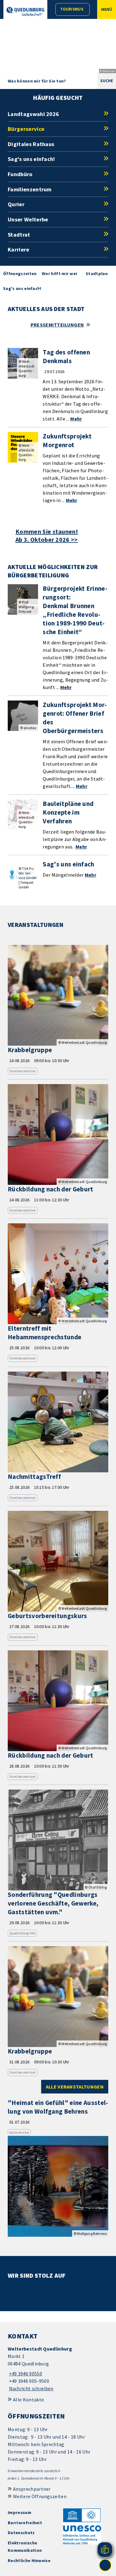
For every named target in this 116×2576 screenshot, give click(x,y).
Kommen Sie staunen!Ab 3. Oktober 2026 (47, 536)
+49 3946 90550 (25, 2374)
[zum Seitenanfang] (105, 2565)
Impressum (19, 2512)
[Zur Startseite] (25, 11)
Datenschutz (21, 2533)
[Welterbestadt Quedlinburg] (58, 2369)
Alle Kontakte (28, 2400)
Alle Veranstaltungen (75, 2087)
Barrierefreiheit (25, 2523)
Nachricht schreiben (31, 2388)
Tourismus (72, 9)
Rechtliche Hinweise (29, 2560)
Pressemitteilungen (57, 325)
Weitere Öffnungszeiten (40, 2496)
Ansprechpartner (32, 2489)
